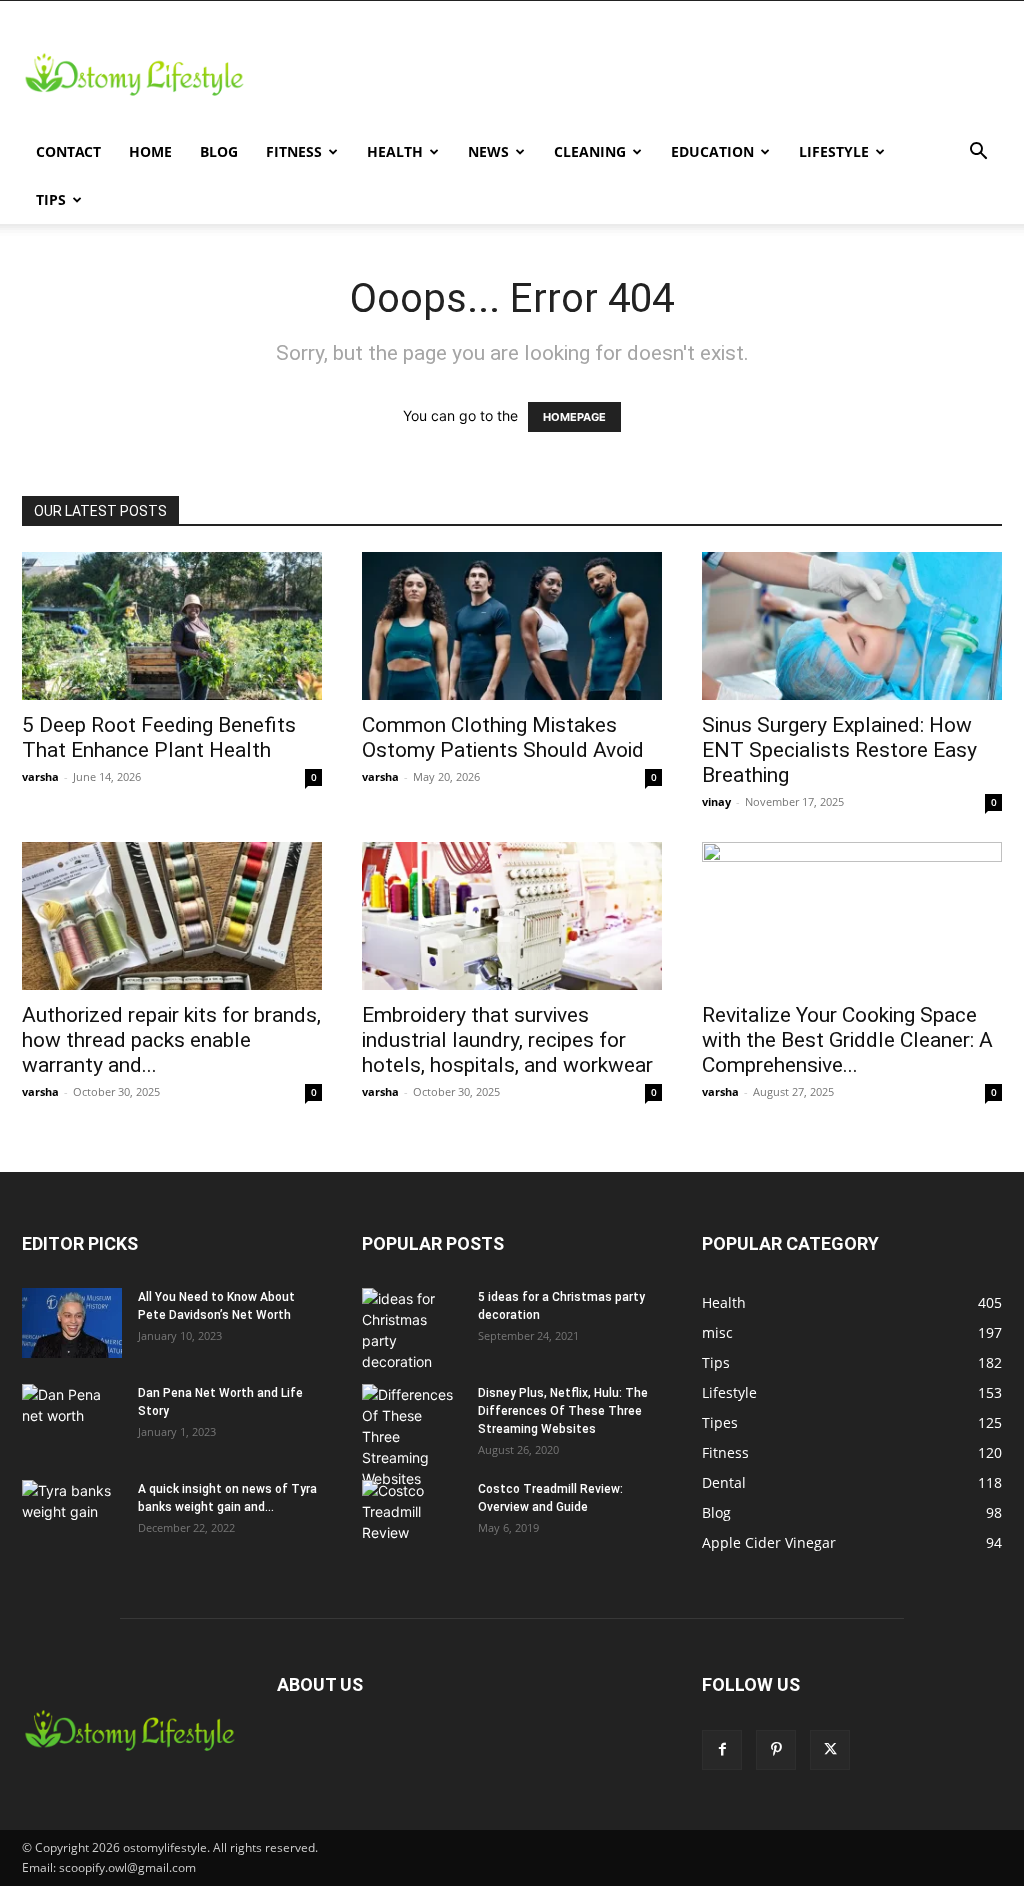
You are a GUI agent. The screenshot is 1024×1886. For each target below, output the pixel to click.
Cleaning (590, 151)
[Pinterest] (776, 1750)
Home (150, 151)
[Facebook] (722, 1750)
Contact (68, 151)
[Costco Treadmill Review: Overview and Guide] (412, 1515)
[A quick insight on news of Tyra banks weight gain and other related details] (72, 1515)
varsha (40, 776)
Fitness (294, 151)
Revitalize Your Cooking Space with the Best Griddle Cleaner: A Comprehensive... (847, 1040)
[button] (978, 153)
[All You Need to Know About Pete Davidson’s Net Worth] (72, 1323)
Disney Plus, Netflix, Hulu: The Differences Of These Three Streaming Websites (563, 1411)
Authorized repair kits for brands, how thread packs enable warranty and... (171, 1040)
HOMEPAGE (574, 417)
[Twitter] (830, 1750)
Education (712, 151)
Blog (219, 151)
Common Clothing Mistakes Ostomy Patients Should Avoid (503, 737)
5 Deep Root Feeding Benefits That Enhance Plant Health (159, 737)
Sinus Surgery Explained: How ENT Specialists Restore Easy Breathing (839, 750)
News (488, 151)
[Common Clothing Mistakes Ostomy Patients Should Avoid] (512, 626)
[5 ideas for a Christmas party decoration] (412, 1330)
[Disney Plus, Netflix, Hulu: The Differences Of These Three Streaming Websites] (412, 1436)
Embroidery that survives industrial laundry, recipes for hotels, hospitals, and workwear (507, 1040)
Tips (51, 199)
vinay (716, 801)
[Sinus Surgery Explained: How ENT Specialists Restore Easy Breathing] (852, 626)
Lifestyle (834, 151)
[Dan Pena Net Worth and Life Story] (72, 1419)
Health (395, 151)
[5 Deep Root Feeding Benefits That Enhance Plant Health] (172, 626)
